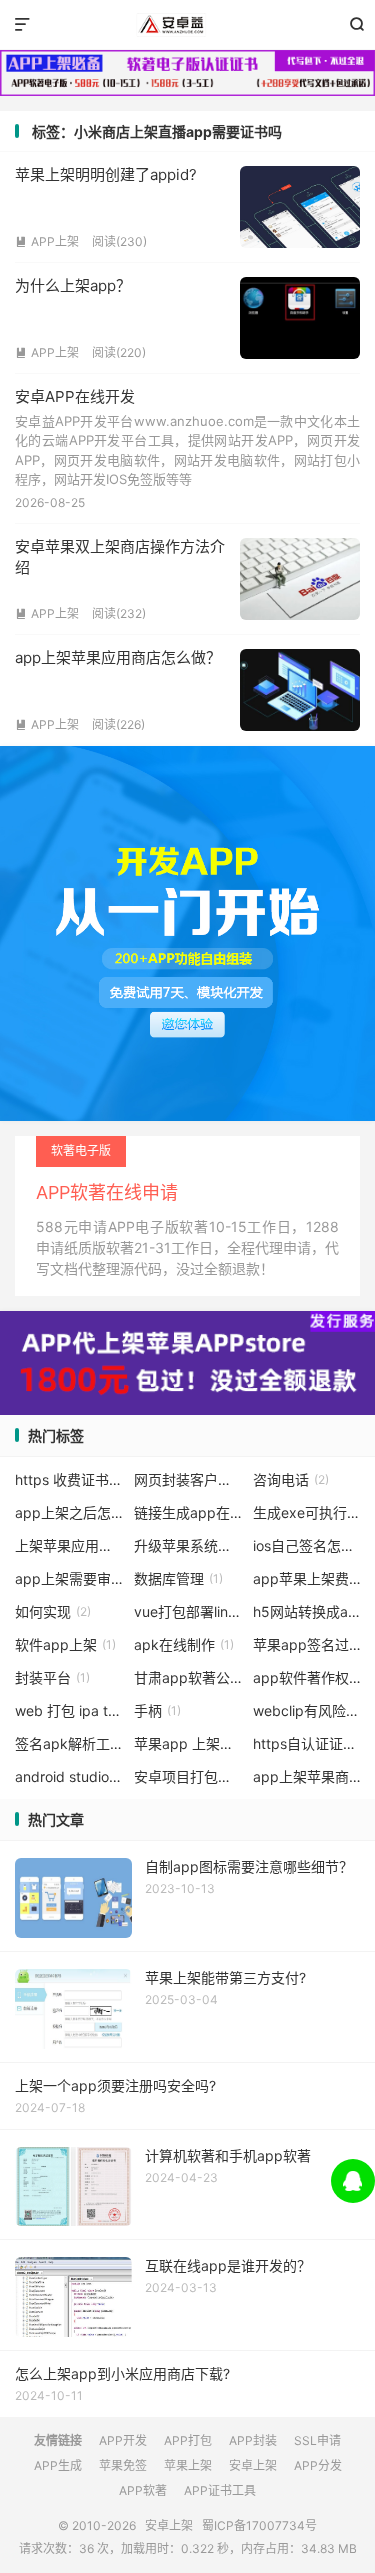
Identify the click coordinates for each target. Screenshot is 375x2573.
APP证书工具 (220, 2490)
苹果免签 (123, 2465)
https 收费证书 (69, 1479)
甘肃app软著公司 (188, 1677)
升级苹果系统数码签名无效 (188, 1545)
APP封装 (253, 2440)
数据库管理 (178, 1578)
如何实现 (53, 1611)
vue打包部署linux (188, 1611)
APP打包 (188, 2440)
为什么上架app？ (73, 285)
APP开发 (123, 2440)
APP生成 (58, 2465)
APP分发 (318, 2465)
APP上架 (47, 241)
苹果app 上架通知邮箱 (188, 1743)
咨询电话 (291, 1479)
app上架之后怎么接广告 (69, 1512)
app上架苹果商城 (307, 1776)
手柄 (157, 1710)
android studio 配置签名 (69, 1776)
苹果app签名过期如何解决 (307, 1644)
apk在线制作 (184, 1644)
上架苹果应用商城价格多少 (69, 1545)
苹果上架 (188, 2465)
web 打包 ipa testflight (69, 1710)
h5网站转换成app (307, 1611)
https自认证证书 (307, 1743)
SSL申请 (317, 2440)
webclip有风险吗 (307, 1710)
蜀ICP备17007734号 (259, 2525)
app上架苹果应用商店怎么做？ (118, 657)
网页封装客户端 (188, 1479)
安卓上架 (187, 25)
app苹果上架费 (307, 1578)
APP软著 (143, 2490)
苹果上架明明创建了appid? (106, 174)
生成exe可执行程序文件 (307, 1512)
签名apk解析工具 (69, 1743)
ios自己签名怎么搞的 (307, 1545)
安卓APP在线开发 (75, 396)
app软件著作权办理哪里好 (307, 1677)
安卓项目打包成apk (188, 1776)
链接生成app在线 (188, 1512)
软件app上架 (65, 1644)
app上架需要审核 (69, 1578)
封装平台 (52, 1677)
